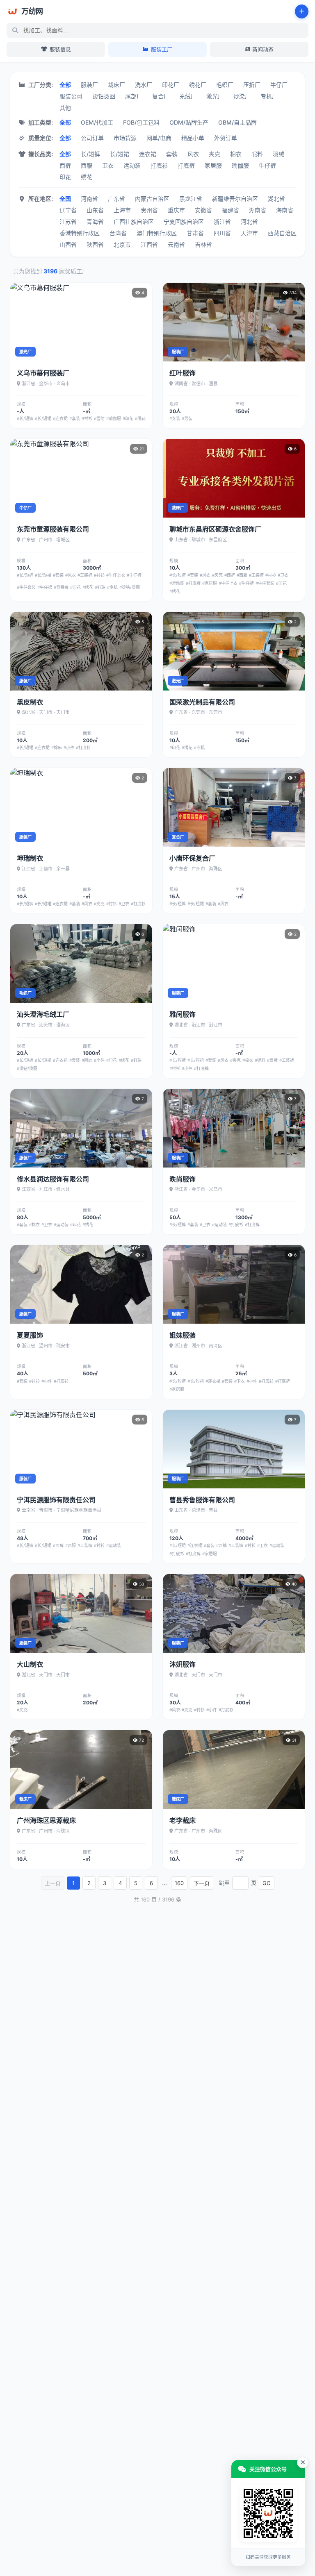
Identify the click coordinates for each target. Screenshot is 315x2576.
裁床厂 (116, 85)
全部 (65, 85)
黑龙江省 (191, 199)
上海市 (122, 210)
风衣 (193, 154)
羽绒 (278, 154)
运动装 (132, 165)
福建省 (231, 210)
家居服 (213, 165)
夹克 (215, 154)
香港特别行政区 (80, 233)
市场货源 (125, 138)
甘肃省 (195, 233)
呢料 (257, 154)
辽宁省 (68, 210)
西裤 (65, 165)
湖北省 (276, 199)
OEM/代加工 (97, 122)
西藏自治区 (282, 233)
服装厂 (89, 85)
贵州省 (149, 210)
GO (267, 1883)
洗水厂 (144, 85)
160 (179, 1883)
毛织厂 (225, 85)
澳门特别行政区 (157, 233)
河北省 (249, 221)
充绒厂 (188, 96)
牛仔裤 (267, 165)
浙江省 (222, 221)
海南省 (285, 210)
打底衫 (159, 165)
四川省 (222, 233)
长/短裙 (120, 154)
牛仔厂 (279, 85)
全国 (65, 199)
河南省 (89, 199)
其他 (65, 108)
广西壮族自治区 (134, 221)
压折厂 (252, 85)
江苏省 (68, 221)
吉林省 (203, 244)
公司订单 (92, 138)
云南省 (176, 244)
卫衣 (108, 165)
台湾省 (118, 233)
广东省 (116, 199)
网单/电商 (159, 138)
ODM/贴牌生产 (189, 122)
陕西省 (95, 244)
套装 (172, 154)
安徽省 (203, 210)
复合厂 (161, 96)
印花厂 (171, 85)
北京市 (122, 244)
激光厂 (215, 96)
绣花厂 (198, 85)
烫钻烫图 (104, 96)
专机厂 (269, 96)
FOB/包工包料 (141, 122)
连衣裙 (148, 154)
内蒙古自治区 (152, 199)
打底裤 (186, 165)
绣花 (87, 177)
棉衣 (236, 154)
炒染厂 (242, 96)
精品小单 (193, 138)
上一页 (53, 1883)
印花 (65, 177)
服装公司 (71, 96)
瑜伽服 (240, 165)
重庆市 (176, 210)
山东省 (95, 210)
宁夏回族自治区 (184, 221)
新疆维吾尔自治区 (235, 199)
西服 (87, 165)
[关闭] (303, 2462)
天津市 (249, 233)
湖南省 (258, 210)
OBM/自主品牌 (237, 122)
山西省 (68, 244)
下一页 (202, 1883)
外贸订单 (226, 138)
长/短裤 (90, 154)
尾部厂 (134, 96)
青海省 (95, 221)
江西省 (149, 244)
